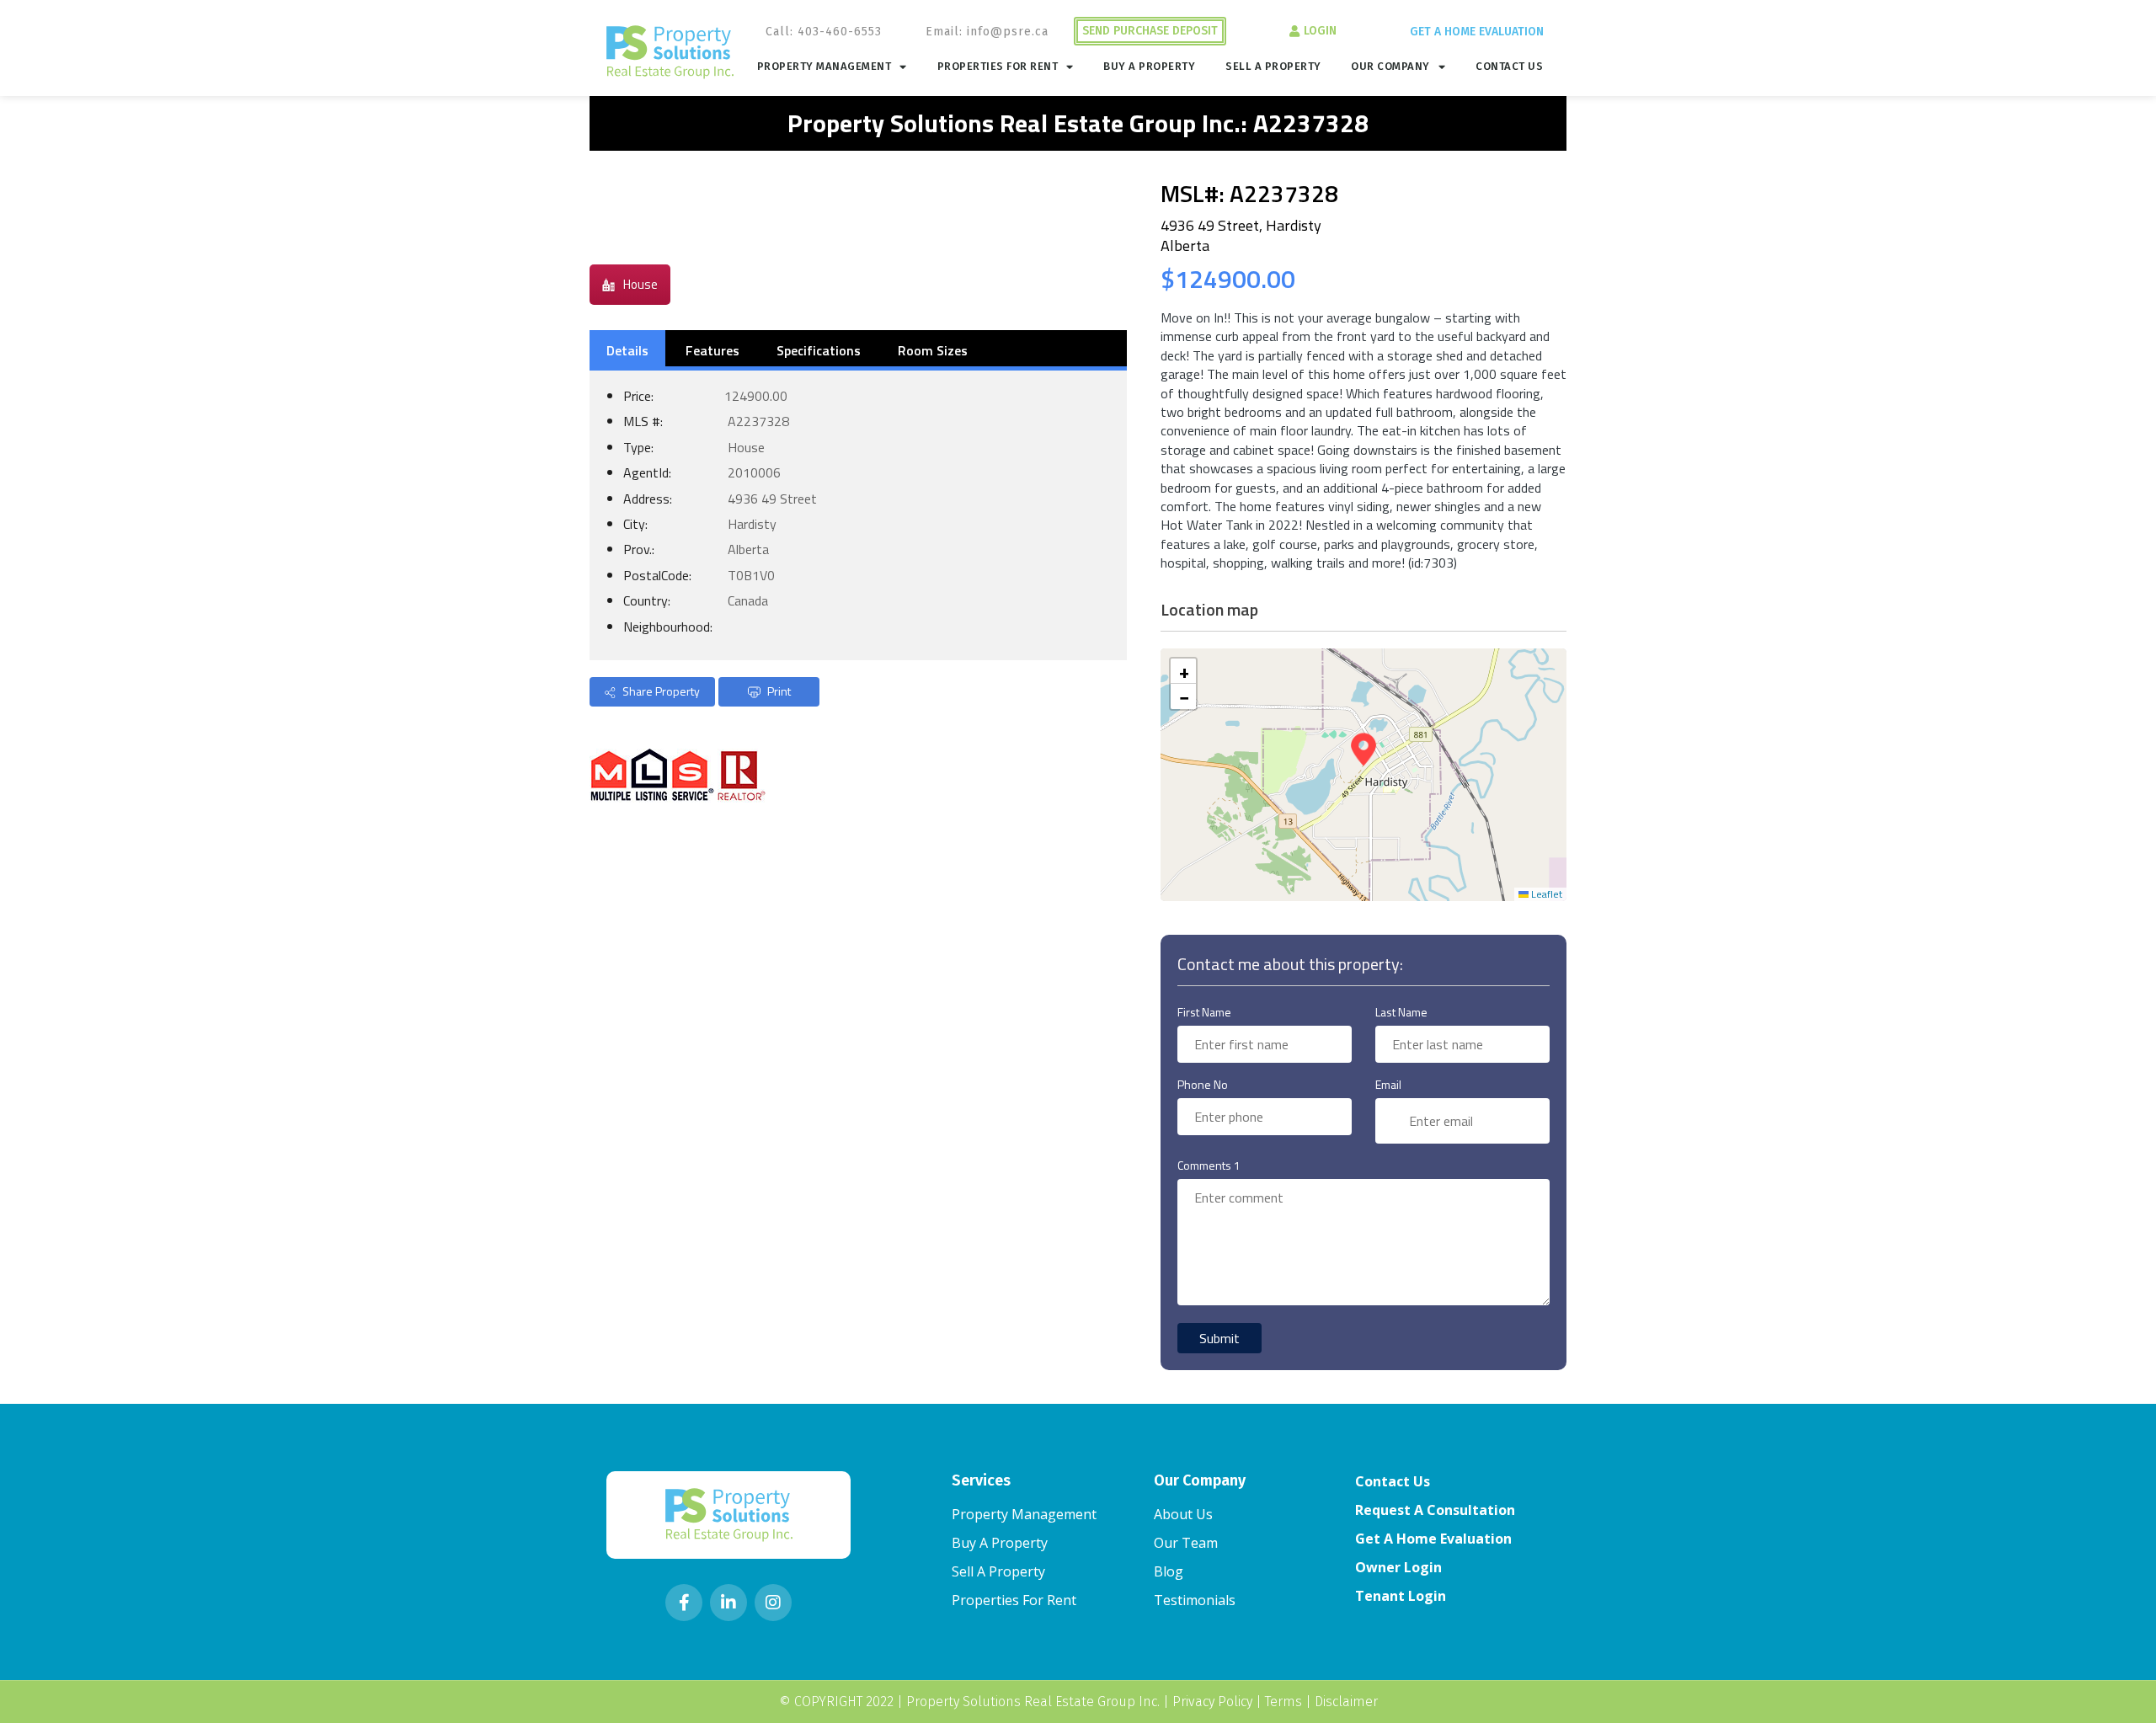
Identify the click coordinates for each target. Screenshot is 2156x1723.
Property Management (825, 66)
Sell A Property (1273, 66)
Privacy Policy (1212, 1702)
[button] (1364, 749)
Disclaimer (1346, 1702)
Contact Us (1509, 66)
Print (778, 691)
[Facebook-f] (684, 1603)
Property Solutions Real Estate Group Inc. (1033, 1702)
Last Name (1401, 1012)
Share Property (660, 691)
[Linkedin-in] (728, 1603)
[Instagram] (773, 1603)
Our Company (1390, 66)
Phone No (1203, 1084)
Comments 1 (1209, 1165)
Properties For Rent (998, 66)
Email (1388, 1084)
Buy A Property (1149, 66)
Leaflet (1545, 894)
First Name (1204, 1012)
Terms (1283, 1702)
